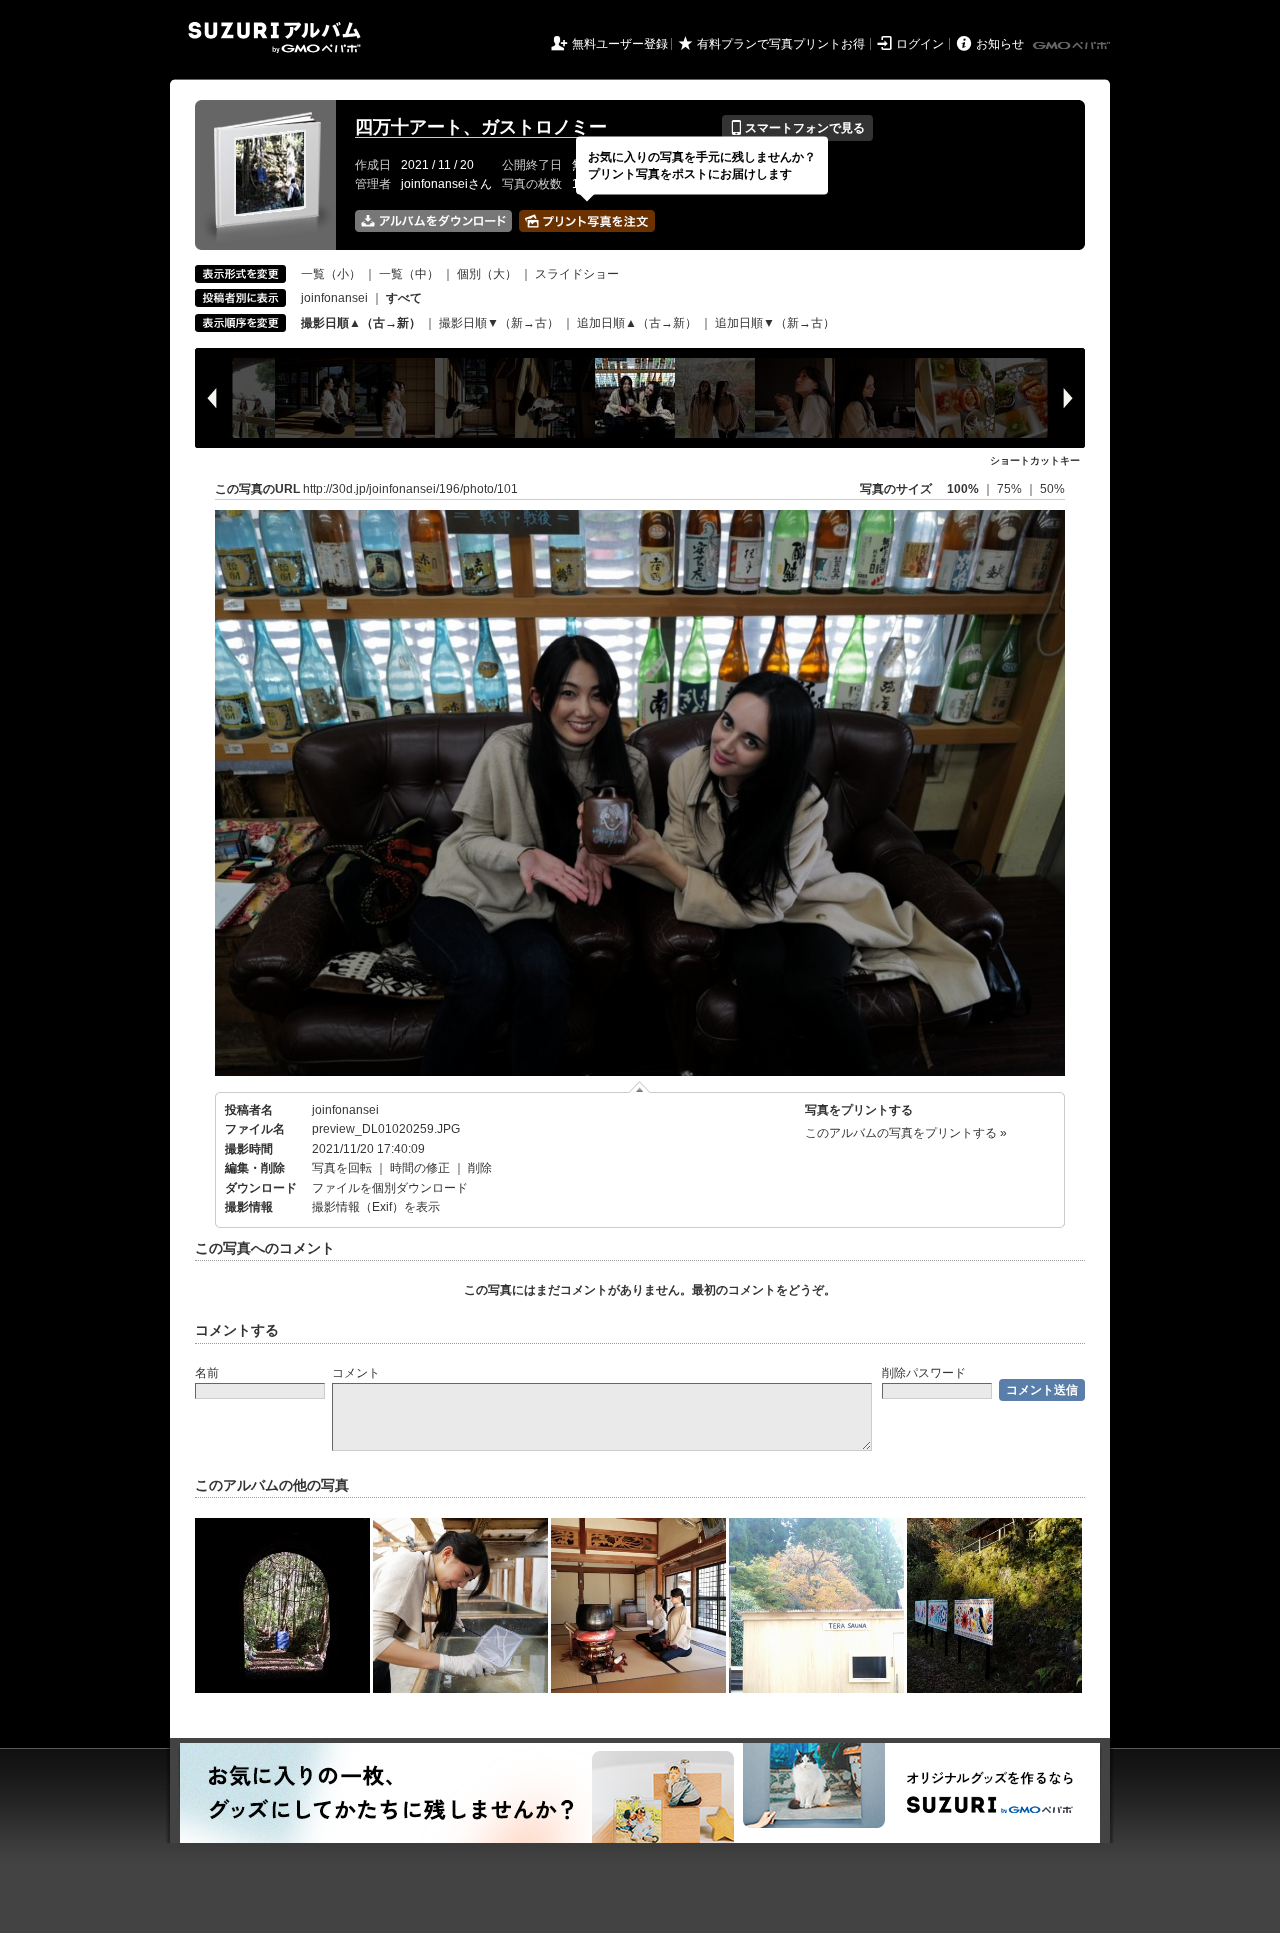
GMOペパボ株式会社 (1073, 46)
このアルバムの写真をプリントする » (906, 1133)
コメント (356, 1373)
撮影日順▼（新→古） (499, 323)
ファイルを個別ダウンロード (390, 1188)
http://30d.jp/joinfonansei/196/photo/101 (410, 489)
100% (963, 489)
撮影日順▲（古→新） (361, 323)
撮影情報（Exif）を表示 (376, 1207)
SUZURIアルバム (274, 37)
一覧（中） (409, 274)
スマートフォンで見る (797, 128)
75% (1011, 489)
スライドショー (577, 274)
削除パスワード (924, 1373)
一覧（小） (331, 274)
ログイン (920, 44)
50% (1052, 489)
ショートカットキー (1035, 460)
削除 (480, 1168)
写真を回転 (342, 1168)
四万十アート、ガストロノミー (481, 127)
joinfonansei (334, 298)
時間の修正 (420, 1168)
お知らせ (1000, 44)
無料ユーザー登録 (620, 44)
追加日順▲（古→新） (637, 323)
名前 (207, 1373)
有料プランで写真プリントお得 (781, 44)
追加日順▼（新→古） (775, 323)
